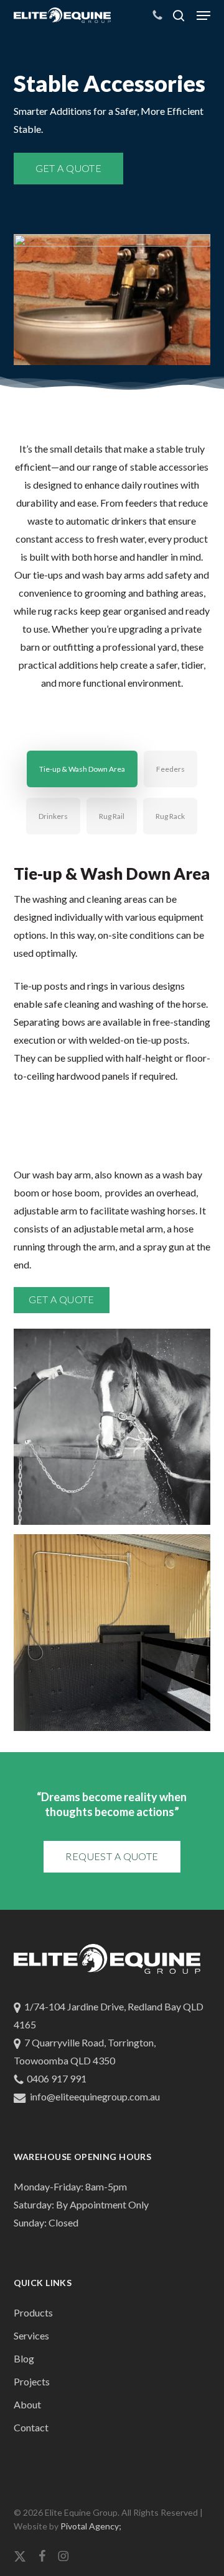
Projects (32, 2381)
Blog (24, 2358)
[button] (203, 16)
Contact (31, 2427)
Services (31, 2335)
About (27, 2404)
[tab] (82, 769)
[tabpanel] (112, 1305)
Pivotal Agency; (91, 2526)
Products (33, 2312)
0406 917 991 (57, 2078)
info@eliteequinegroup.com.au (95, 2096)
